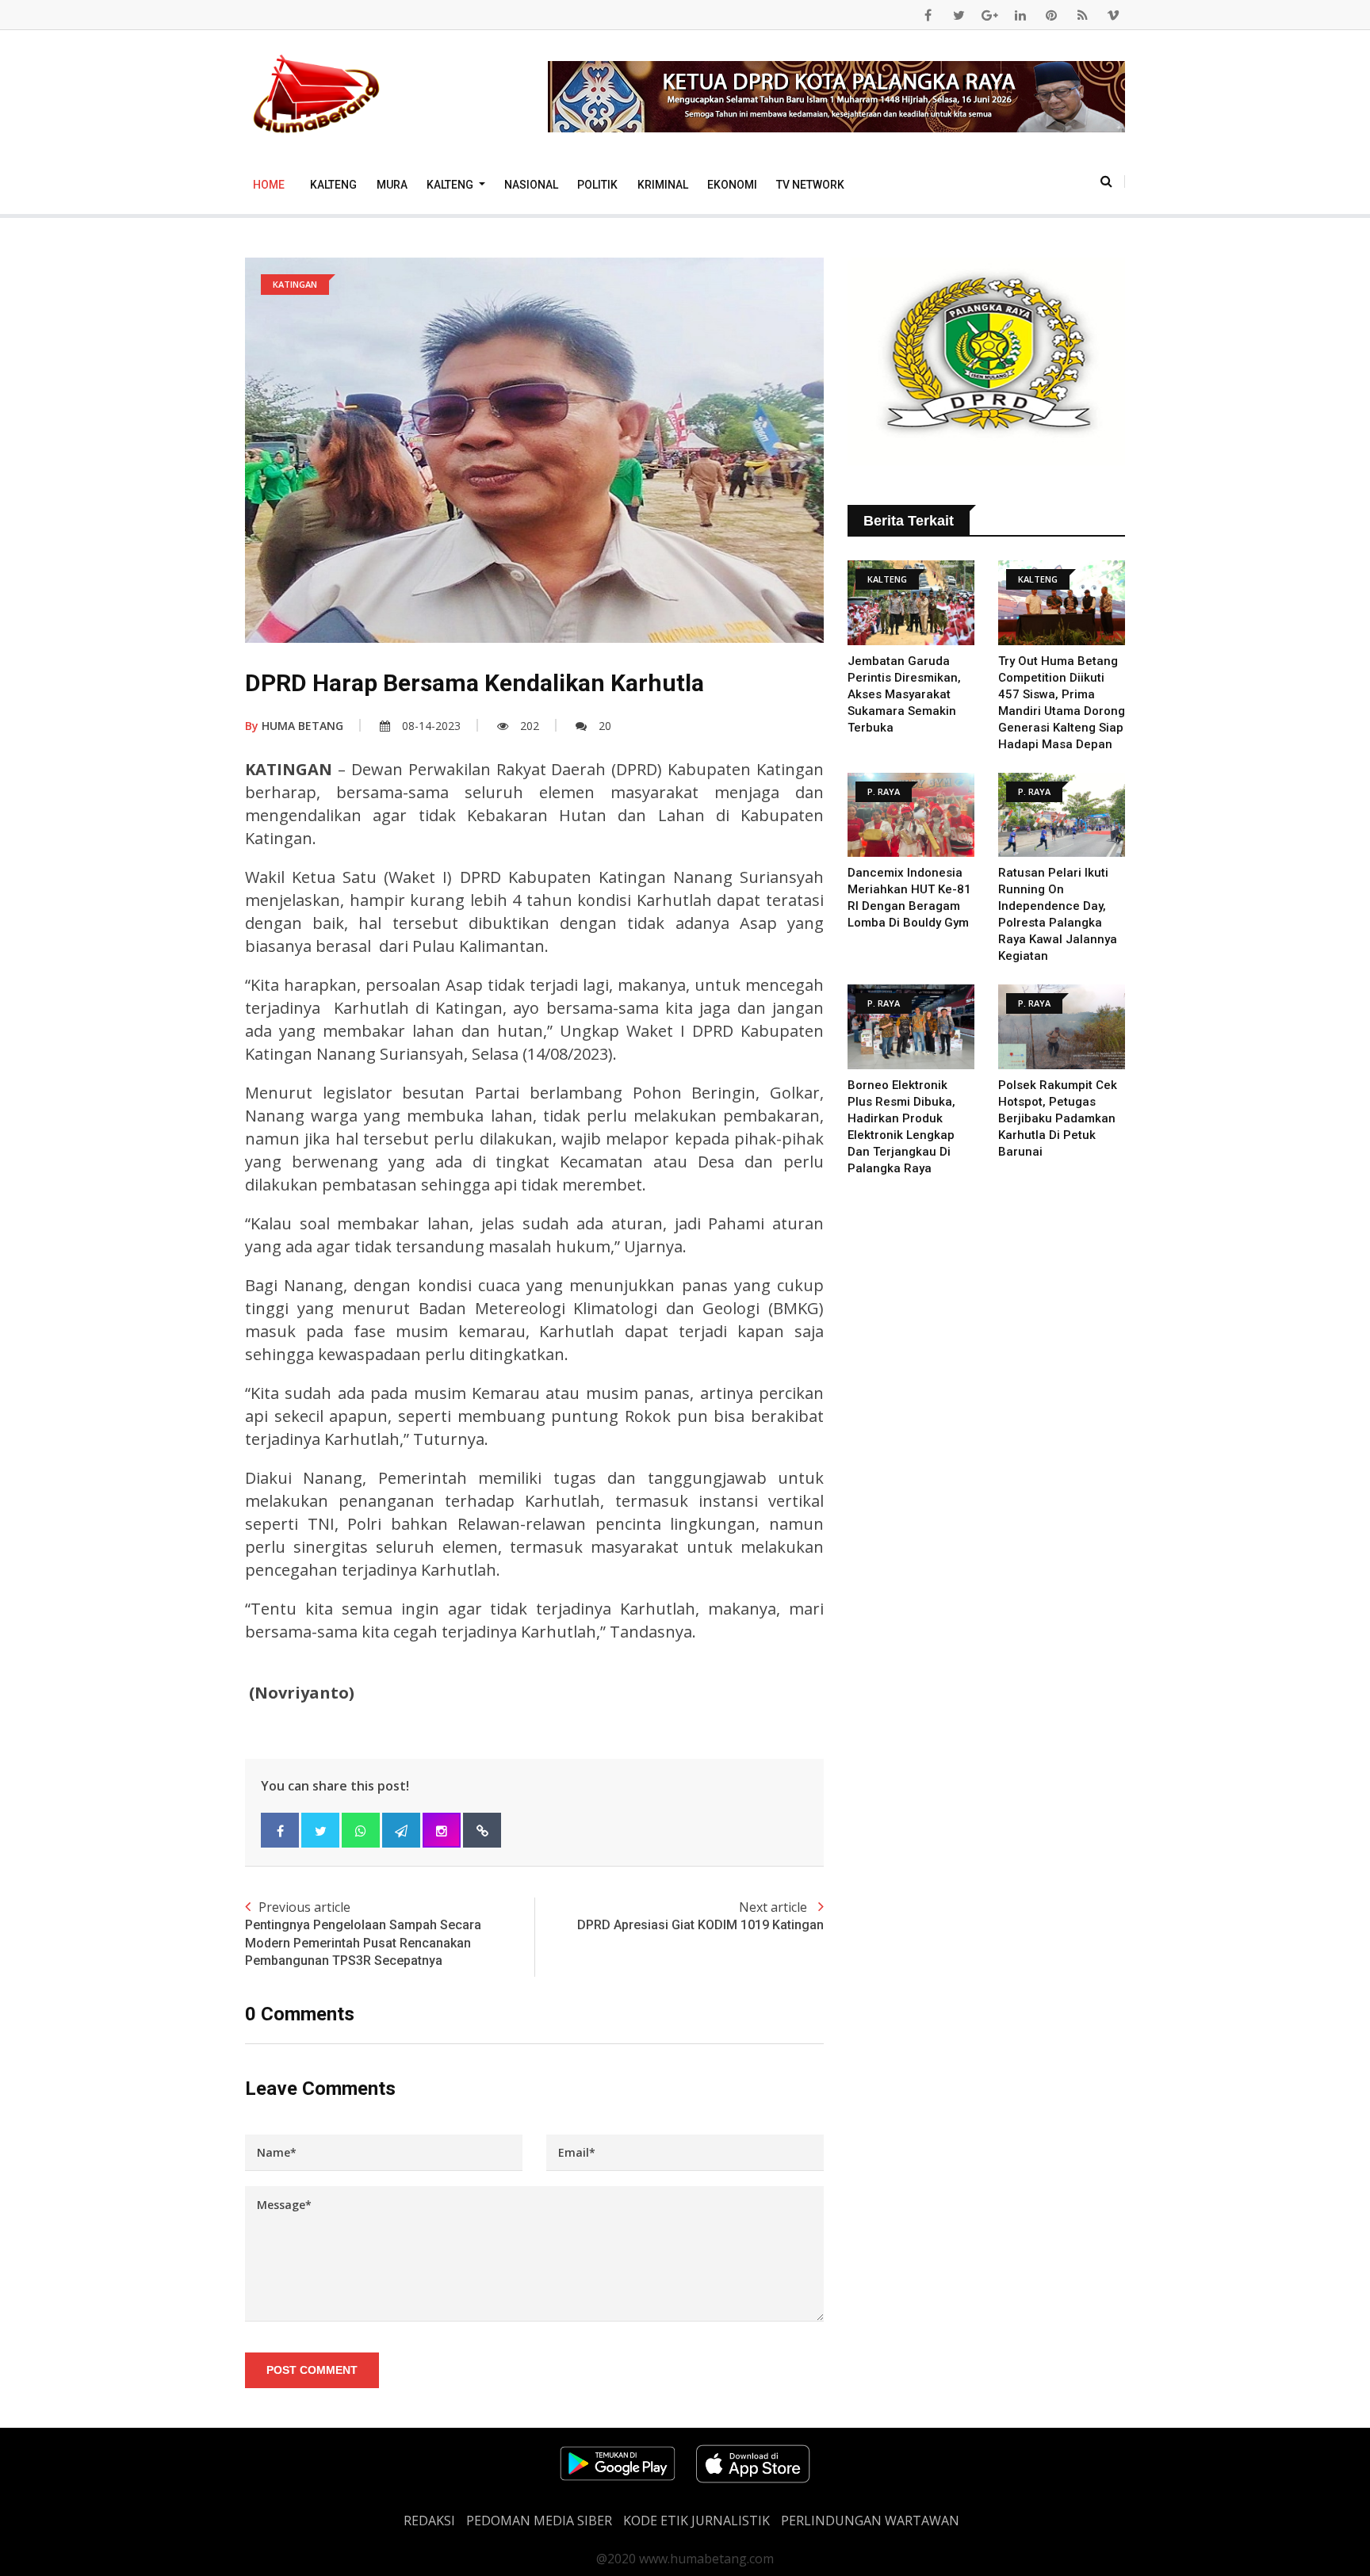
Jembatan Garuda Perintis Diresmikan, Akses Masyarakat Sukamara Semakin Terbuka (904, 694)
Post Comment (312, 2370)
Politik (597, 185)
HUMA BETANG (294, 726)
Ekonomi (732, 185)
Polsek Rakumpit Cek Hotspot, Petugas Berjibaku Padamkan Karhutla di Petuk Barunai (1058, 1118)
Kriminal (663, 185)
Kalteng (333, 185)
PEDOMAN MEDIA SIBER (539, 2521)
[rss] (1082, 15)
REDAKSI (429, 2521)
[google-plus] (989, 15)
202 (530, 726)
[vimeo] (1113, 15)
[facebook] (928, 15)
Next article (700, 1915)
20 (605, 726)
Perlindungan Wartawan (870, 2521)
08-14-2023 (431, 726)
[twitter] (959, 15)
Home (269, 185)
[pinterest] (1051, 15)
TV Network (810, 185)
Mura (392, 185)
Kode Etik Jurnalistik (696, 2521)
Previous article (363, 1933)
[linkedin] (1020, 15)
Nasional (531, 185)
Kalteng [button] (451, 185)
